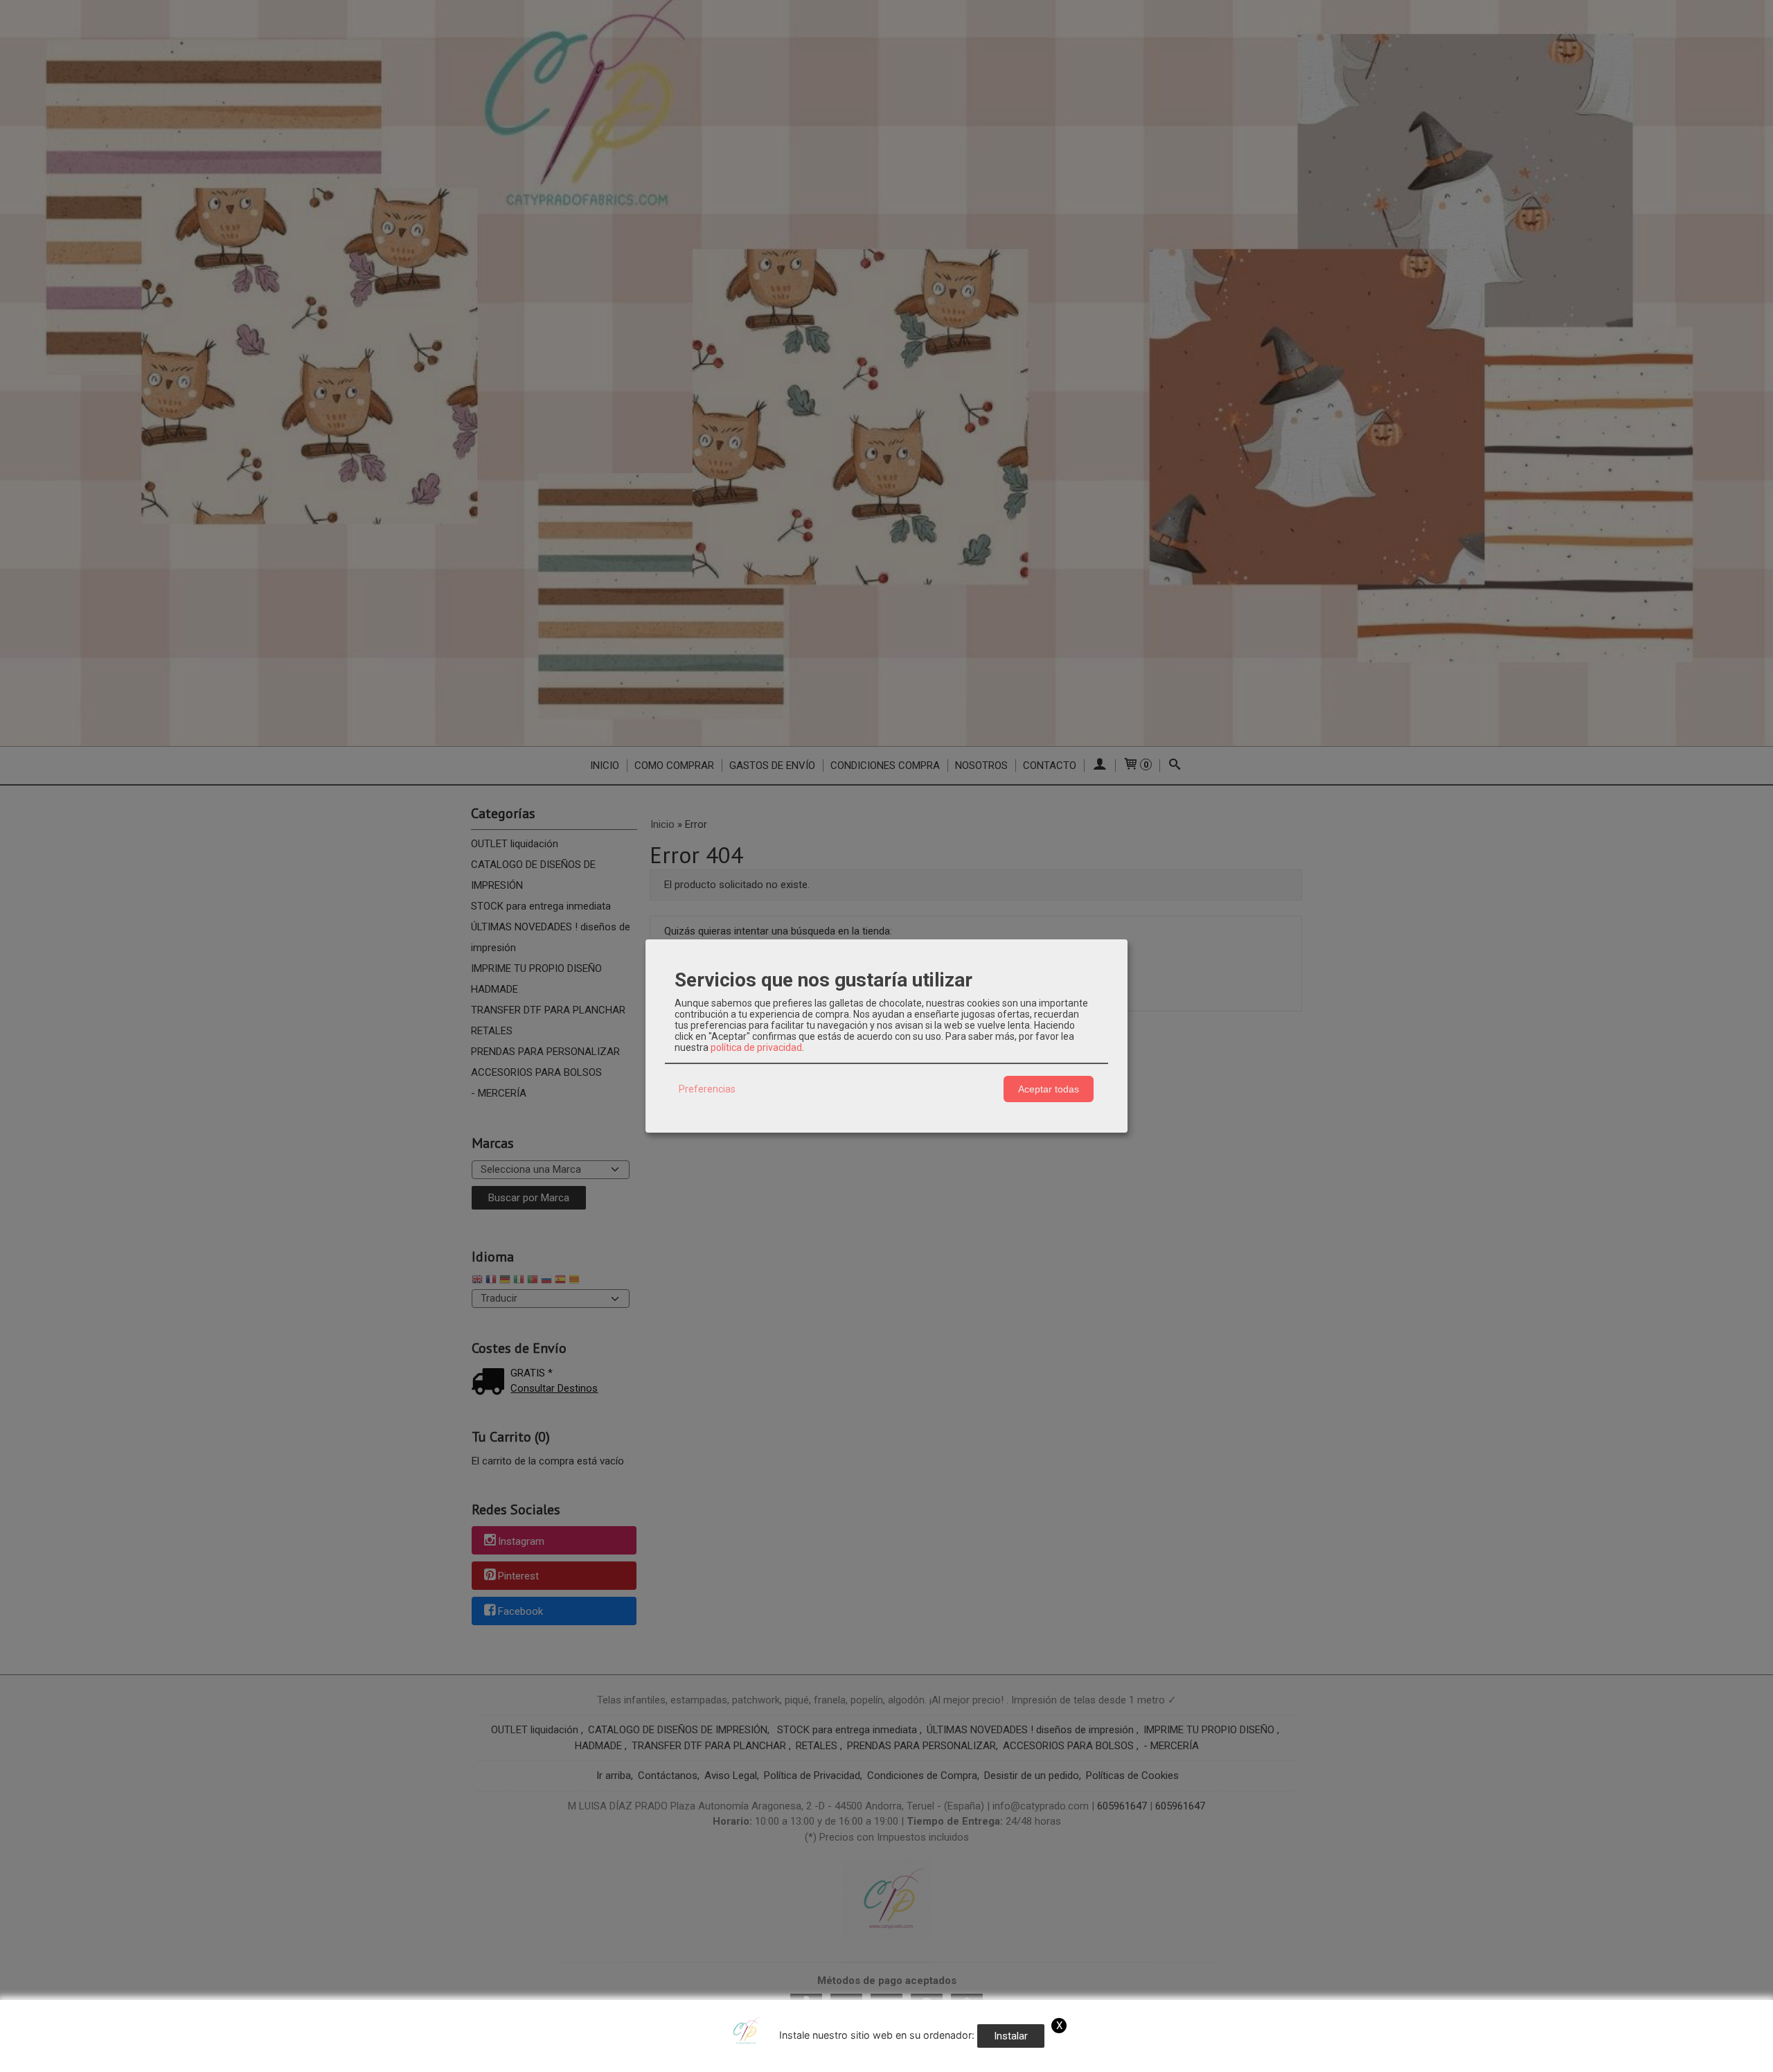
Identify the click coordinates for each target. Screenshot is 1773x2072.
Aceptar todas (1049, 1089)
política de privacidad (756, 1047)
